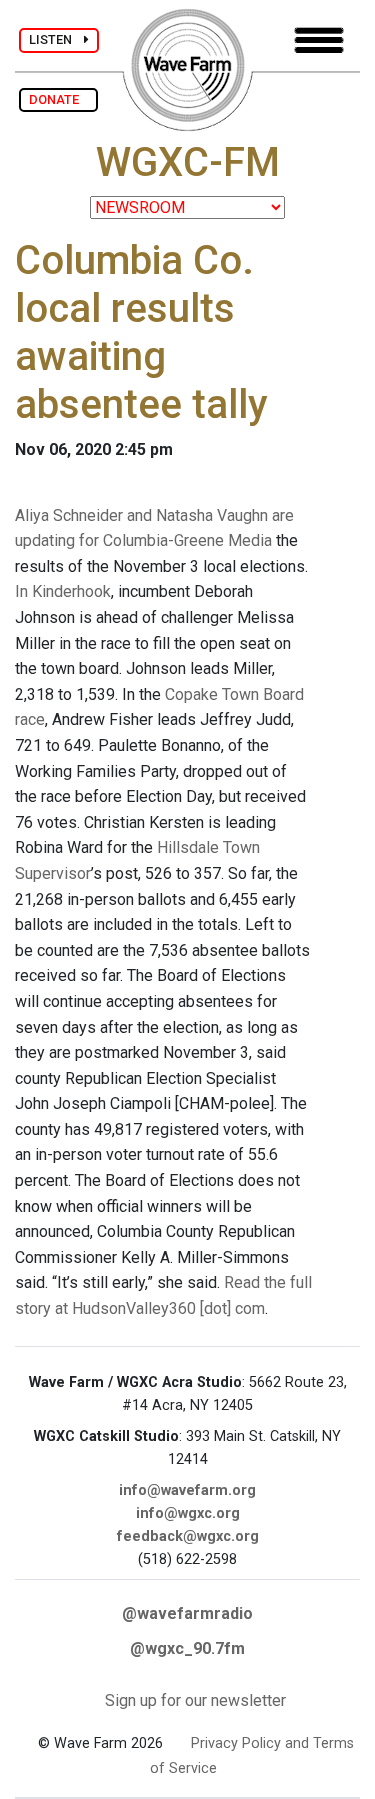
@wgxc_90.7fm (187, 1648)
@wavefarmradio (187, 1613)
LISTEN (56, 39)
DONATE (58, 99)
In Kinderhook (63, 591)
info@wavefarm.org (187, 1490)
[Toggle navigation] (319, 40)
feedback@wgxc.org (188, 1536)
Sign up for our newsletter (195, 1700)
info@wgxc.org (188, 1513)
